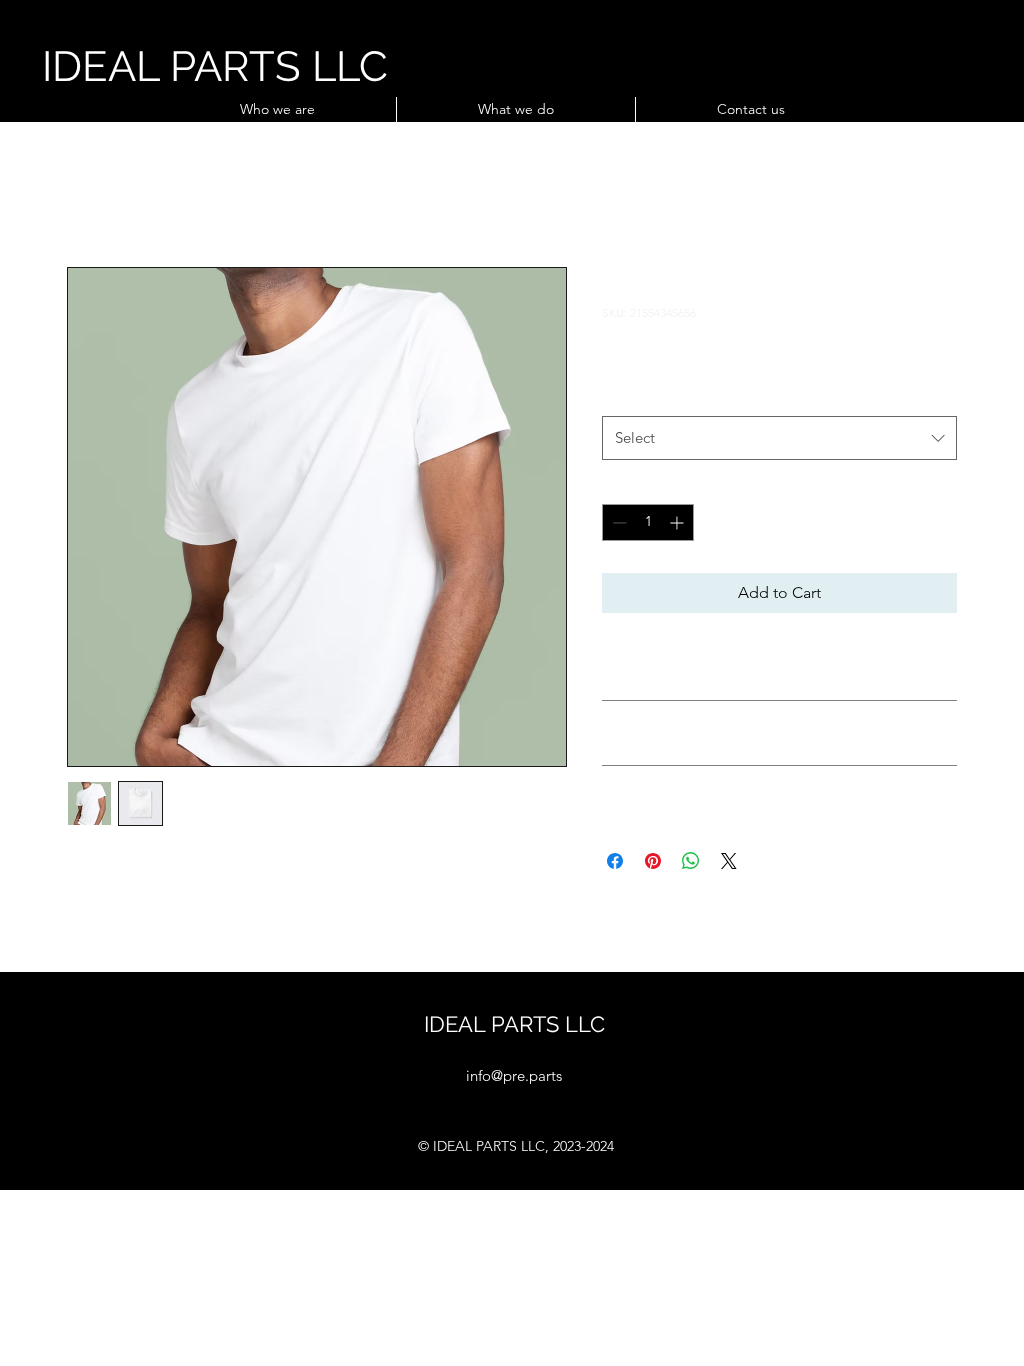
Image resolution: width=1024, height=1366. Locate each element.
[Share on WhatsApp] (691, 861)
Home (89, 194)
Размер (631, 395)
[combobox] (779, 438)
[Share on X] (729, 861)
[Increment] (678, 522)
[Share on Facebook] (615, 861)
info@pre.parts (514, 1075)
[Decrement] (617, 522)
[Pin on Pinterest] (653, 861)
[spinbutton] (648, 522)
